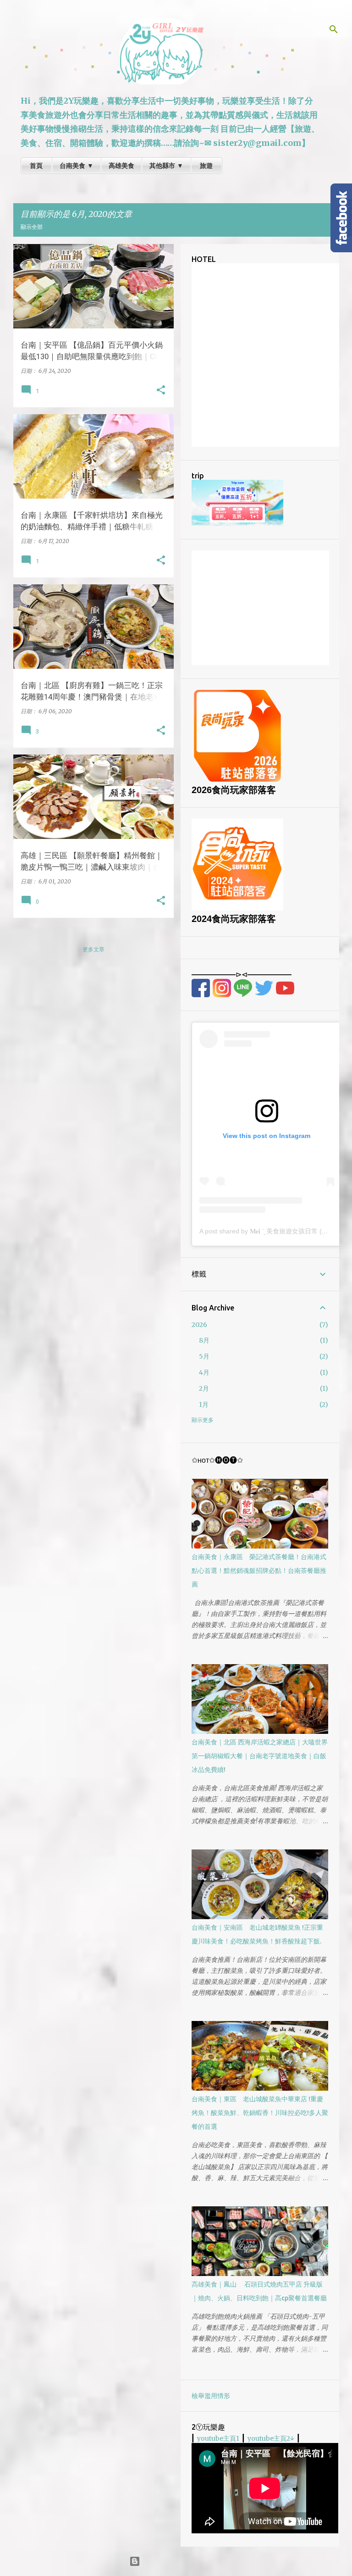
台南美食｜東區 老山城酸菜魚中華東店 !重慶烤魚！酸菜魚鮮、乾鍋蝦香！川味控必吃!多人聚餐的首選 (260, 2113)
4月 (204, 1372)
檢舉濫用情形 (211, 2396)
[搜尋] (334, 29)
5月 (204, 1356)
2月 (204, 1388)
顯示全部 (32, 227)
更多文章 (93, 949)
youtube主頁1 (218, 2438)
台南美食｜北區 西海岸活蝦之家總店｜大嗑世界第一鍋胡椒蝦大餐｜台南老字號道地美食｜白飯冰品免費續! (260, 1756)
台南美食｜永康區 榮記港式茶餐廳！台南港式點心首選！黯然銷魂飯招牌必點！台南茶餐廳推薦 (259, 1571)
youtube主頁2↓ (271, 2438)
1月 (204, 1405)
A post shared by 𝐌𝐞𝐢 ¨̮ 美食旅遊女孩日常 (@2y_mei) (275, 1231)
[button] (161, 390)
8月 (204, 1340)
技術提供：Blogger (182, 2561)
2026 (199, 1325)
